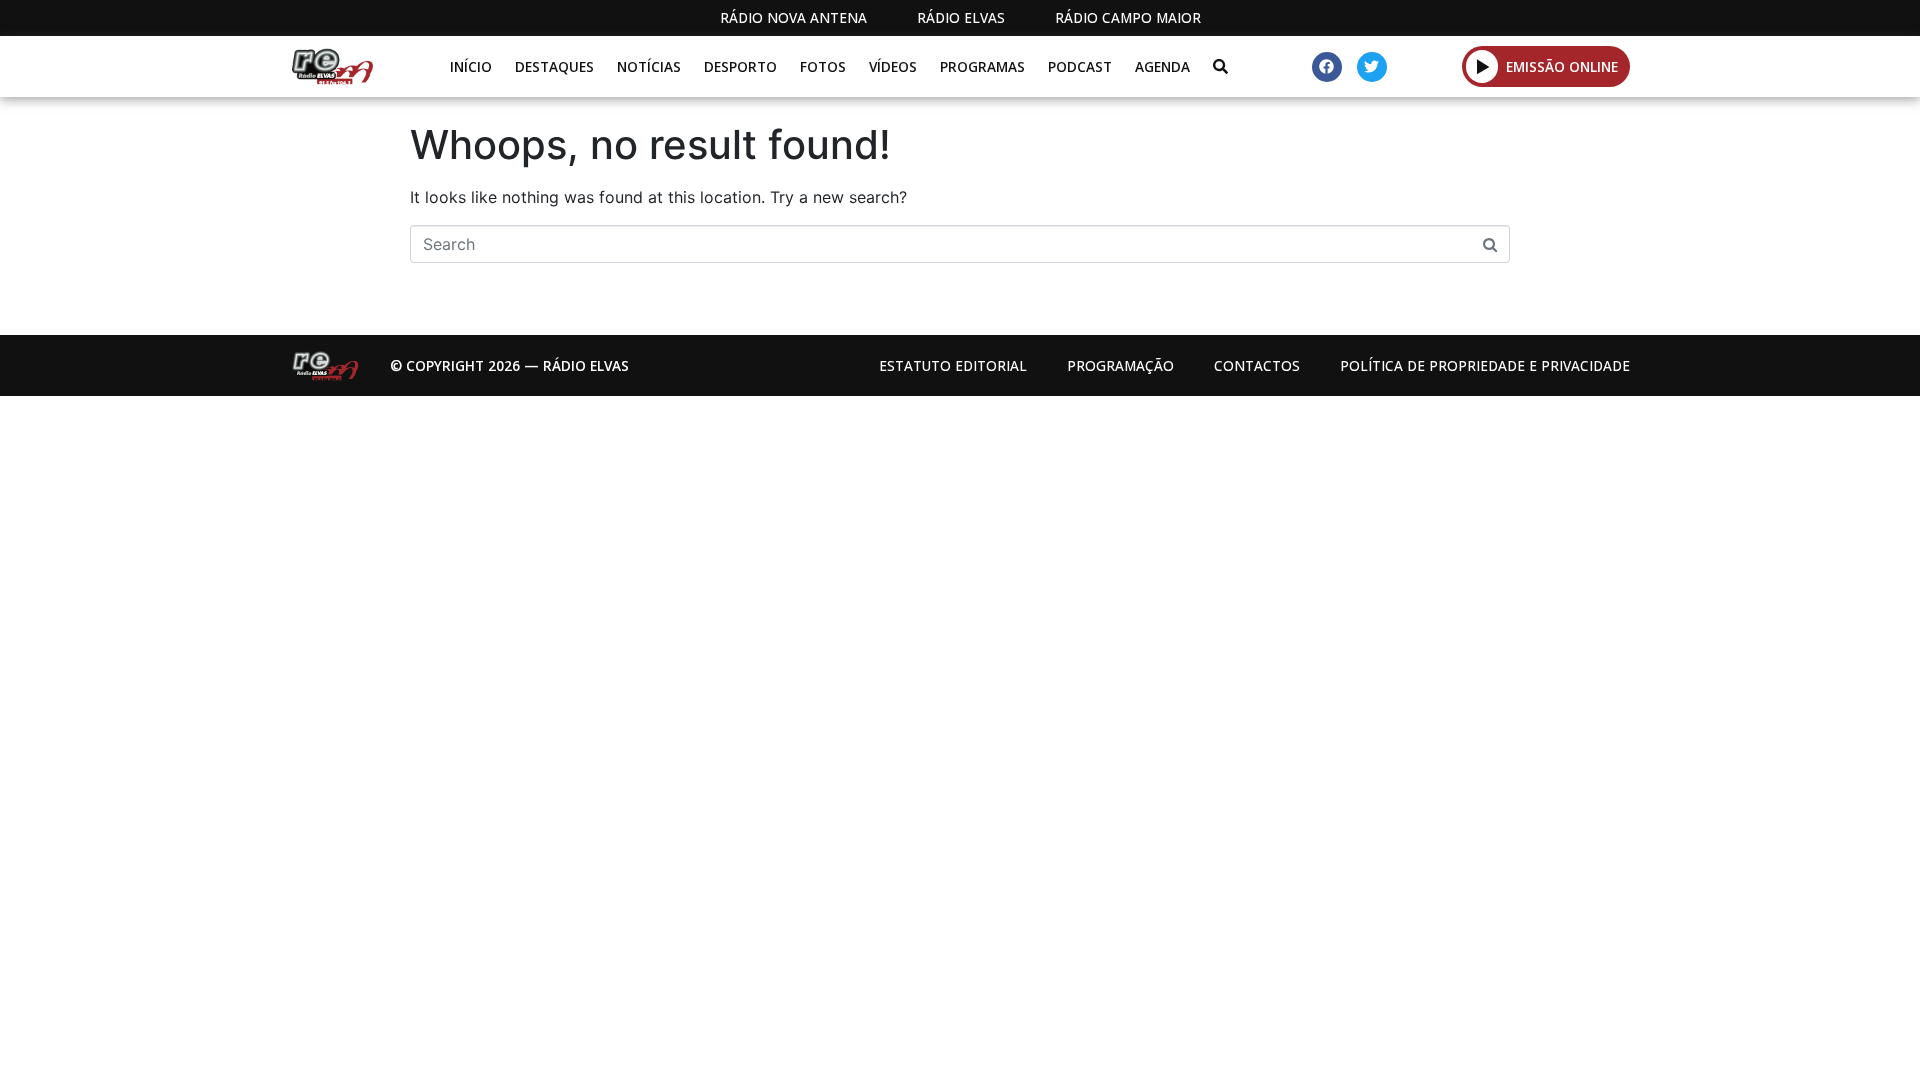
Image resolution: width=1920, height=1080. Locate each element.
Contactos (1257, 365)
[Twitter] (1372, 67)
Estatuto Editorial (953, 365)
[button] (1482, 66)
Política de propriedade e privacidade (1485, 365)
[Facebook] (1327, 67)
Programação (1120, 365)
